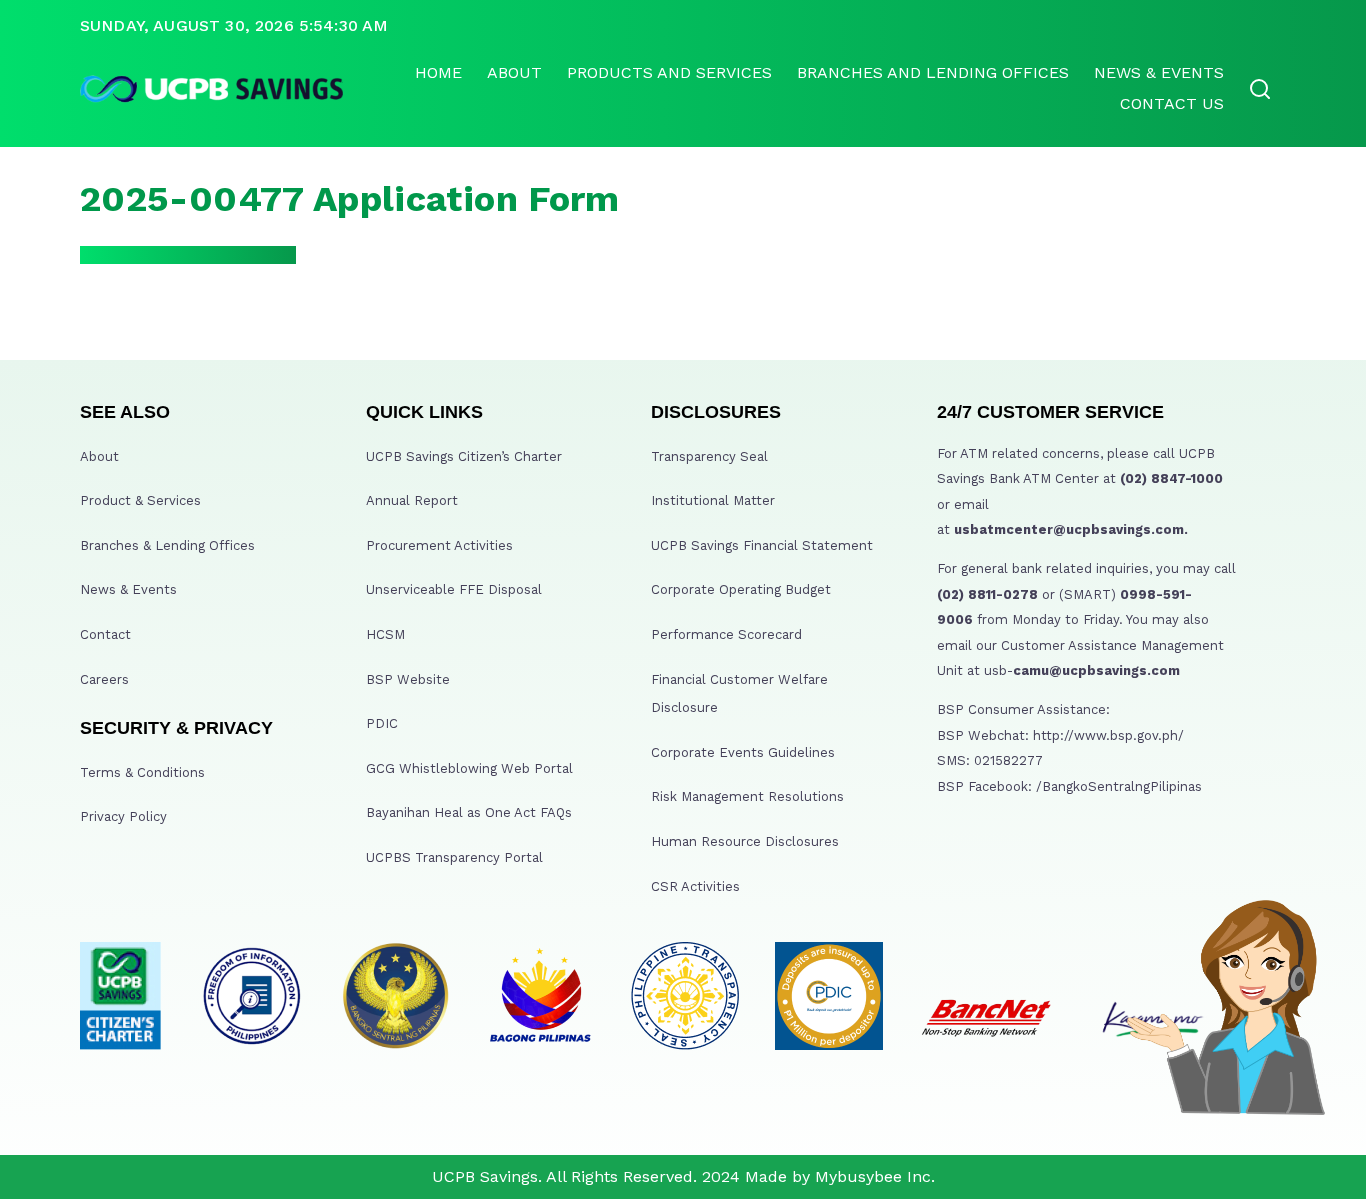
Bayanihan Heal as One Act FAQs (469, 812)
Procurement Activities (439, 545)
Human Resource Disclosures (745, 841)
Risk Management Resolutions (747, 796)
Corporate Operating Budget (741, 589)
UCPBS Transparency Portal (454, 857)
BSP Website (408, 679)
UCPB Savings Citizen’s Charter (464, 456)
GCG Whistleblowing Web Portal (469, 768)
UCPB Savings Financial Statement (762, 545)
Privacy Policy (123, 816)
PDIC (382, 723)
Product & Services (140, 500)
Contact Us (1172, 103)
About (514, 72)
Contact (105, 634)
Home (438, 72)
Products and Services (669, 72)
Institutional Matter (713, 500)
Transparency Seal (709, 456)
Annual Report (412, 500)
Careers (104, 679)
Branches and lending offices (933, 72)
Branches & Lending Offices (167, 545)
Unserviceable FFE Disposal (454, 589)
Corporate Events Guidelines (743, 752)
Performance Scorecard (726, 634)
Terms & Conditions (142, 772)
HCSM (385, 634)
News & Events (1159, 72)
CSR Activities (695, 886)
